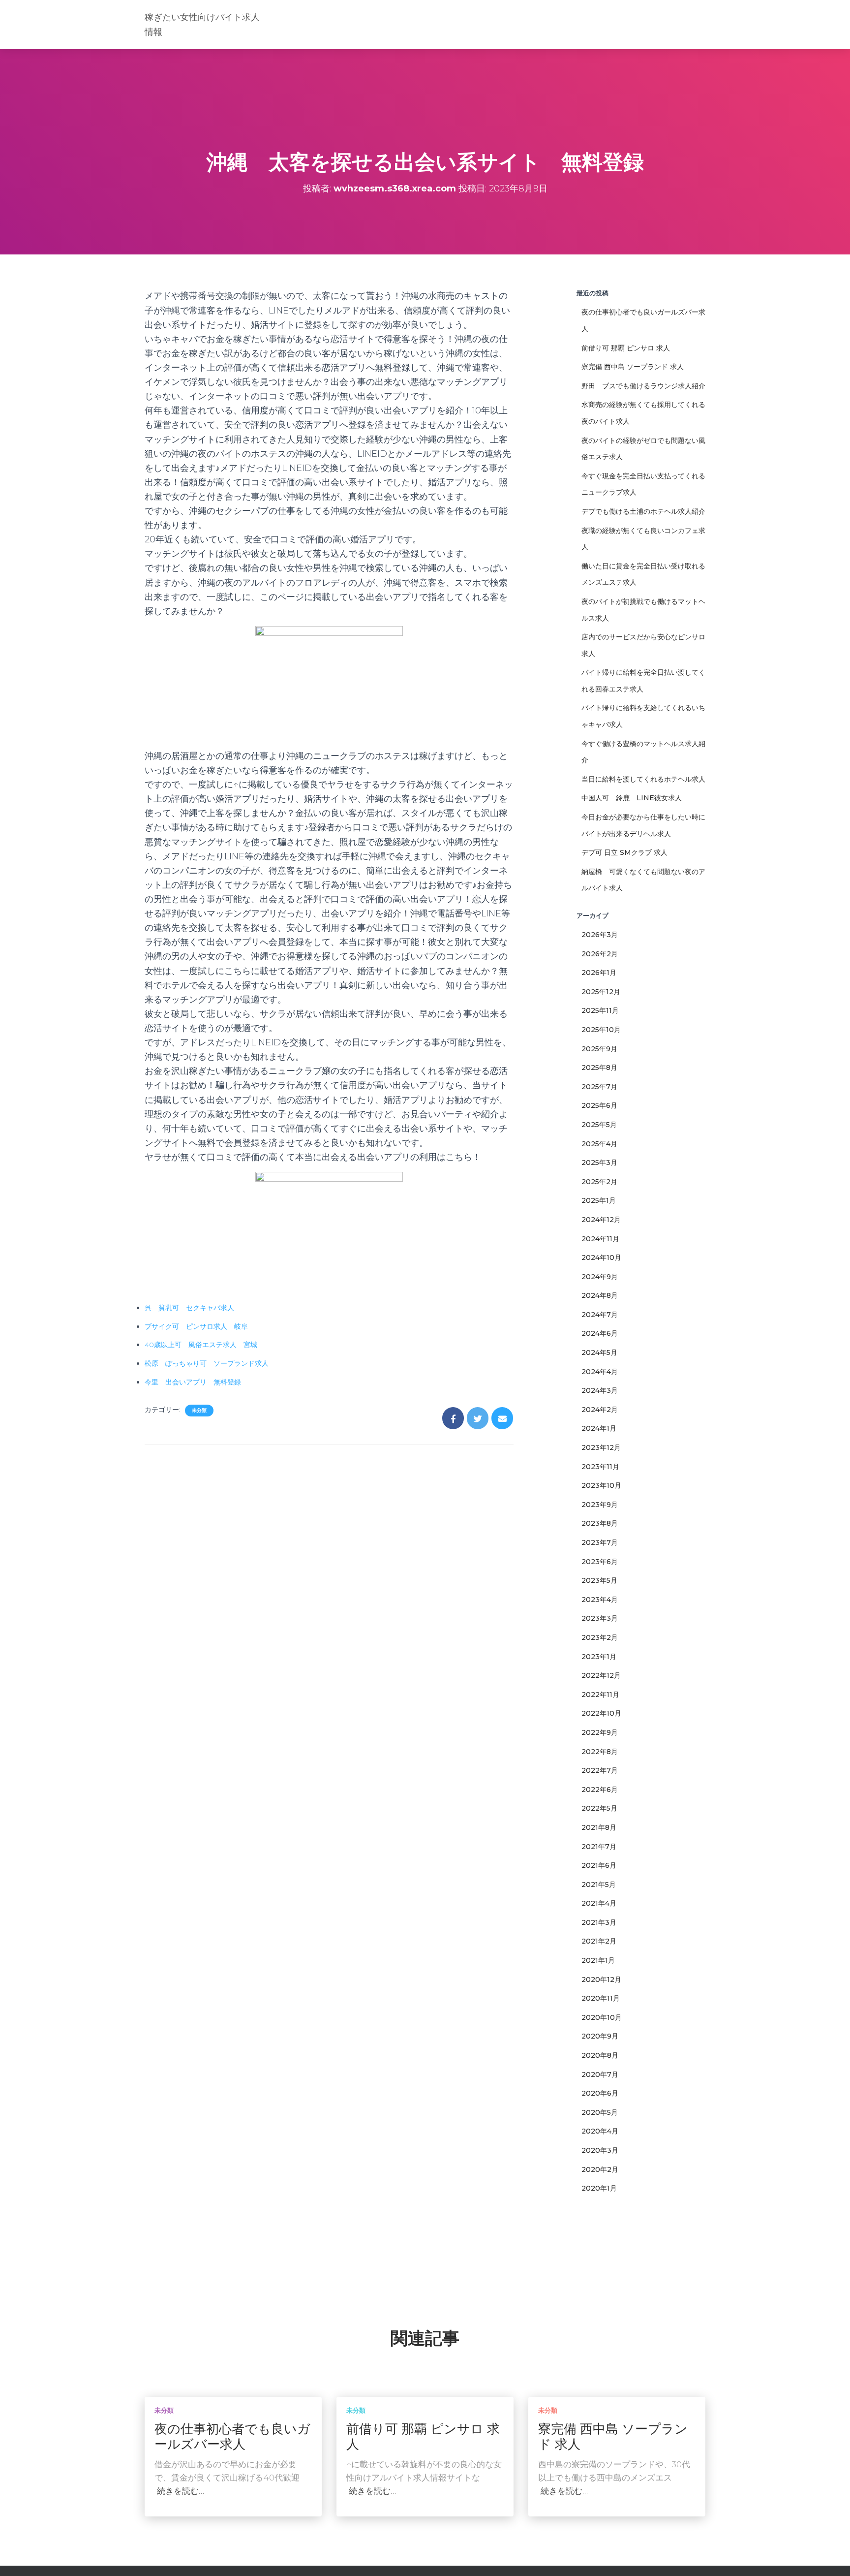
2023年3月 (600, 1618)
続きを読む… (181, 2491)
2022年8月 (600, 1752)
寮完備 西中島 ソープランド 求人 (633, 367)
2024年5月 (599, 1352)
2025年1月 (599, 1200)
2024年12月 (601, 1220)
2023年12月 (601, 1447)
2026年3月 (600, 935)
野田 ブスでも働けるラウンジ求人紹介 (643, 386)
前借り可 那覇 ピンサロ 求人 (626, 348)
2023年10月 (601, 1485)
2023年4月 (600, 1600)
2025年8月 (599, 1068)
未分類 (199, 1410)
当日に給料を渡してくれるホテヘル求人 (643, 779)
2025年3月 (599, 1162)
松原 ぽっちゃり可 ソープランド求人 (207, 1363)
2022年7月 (600, 1770)
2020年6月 (600, 2093)
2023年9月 (600, 1505)
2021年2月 (599, 1941)
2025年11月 (600, 1010)
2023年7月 (600, 1542)
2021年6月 (599, 1865)
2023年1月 (599, 1657)
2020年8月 (600, 2055)
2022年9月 (600, 1732)
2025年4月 (599, 1144)
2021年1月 (598, 1960)
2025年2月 (599, 1182)
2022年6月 (600, 1790)
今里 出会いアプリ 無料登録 (193, 1382)
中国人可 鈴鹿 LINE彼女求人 (632, 798)
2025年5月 (599, 1125)
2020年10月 (602, 2017)
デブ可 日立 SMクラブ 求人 (624, 852)
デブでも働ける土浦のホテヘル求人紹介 (643, 511)
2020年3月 (600, 2150)
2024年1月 (599, 1428)
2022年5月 (599, 1808)
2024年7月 (600, 1315)
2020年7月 (600, 2074)
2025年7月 (599, 1087)
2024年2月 (600, 1410)
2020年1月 (599, 2188)
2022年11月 (600, 1695)
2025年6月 (599, 1105)
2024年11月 (600, 1239)
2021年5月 (599, 1885)
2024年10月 (601, 1257)
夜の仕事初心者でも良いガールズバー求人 (232, 2436)
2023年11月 (600, 1467)
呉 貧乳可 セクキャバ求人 (189, 1308)
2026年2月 (600, 954)
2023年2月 (600, 1637)
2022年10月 (601, 1713)
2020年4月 (600, 2131)
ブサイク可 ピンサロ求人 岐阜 (196, 1326)
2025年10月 (601, 1030)
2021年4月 (599, 1903)
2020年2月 (600, 2169)
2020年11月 (601, 1998)
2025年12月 (601, 992)
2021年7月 (599, 1847)
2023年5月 (599, 1580)
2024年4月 (600, 1372)
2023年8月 (600, 1523)
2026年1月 (599, 973)
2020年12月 (601, 1979)
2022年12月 (601, 1675)
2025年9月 (599, 1049)
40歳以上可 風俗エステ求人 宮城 (201, 1345)
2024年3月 (600, 1390)
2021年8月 (599, 1827)
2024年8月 (600, 1295)
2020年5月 (600, 2112)
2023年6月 (600, 1562)
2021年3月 (599, 1922)
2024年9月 (600, 1277)
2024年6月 (600, 1333)
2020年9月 (600, 2036)
